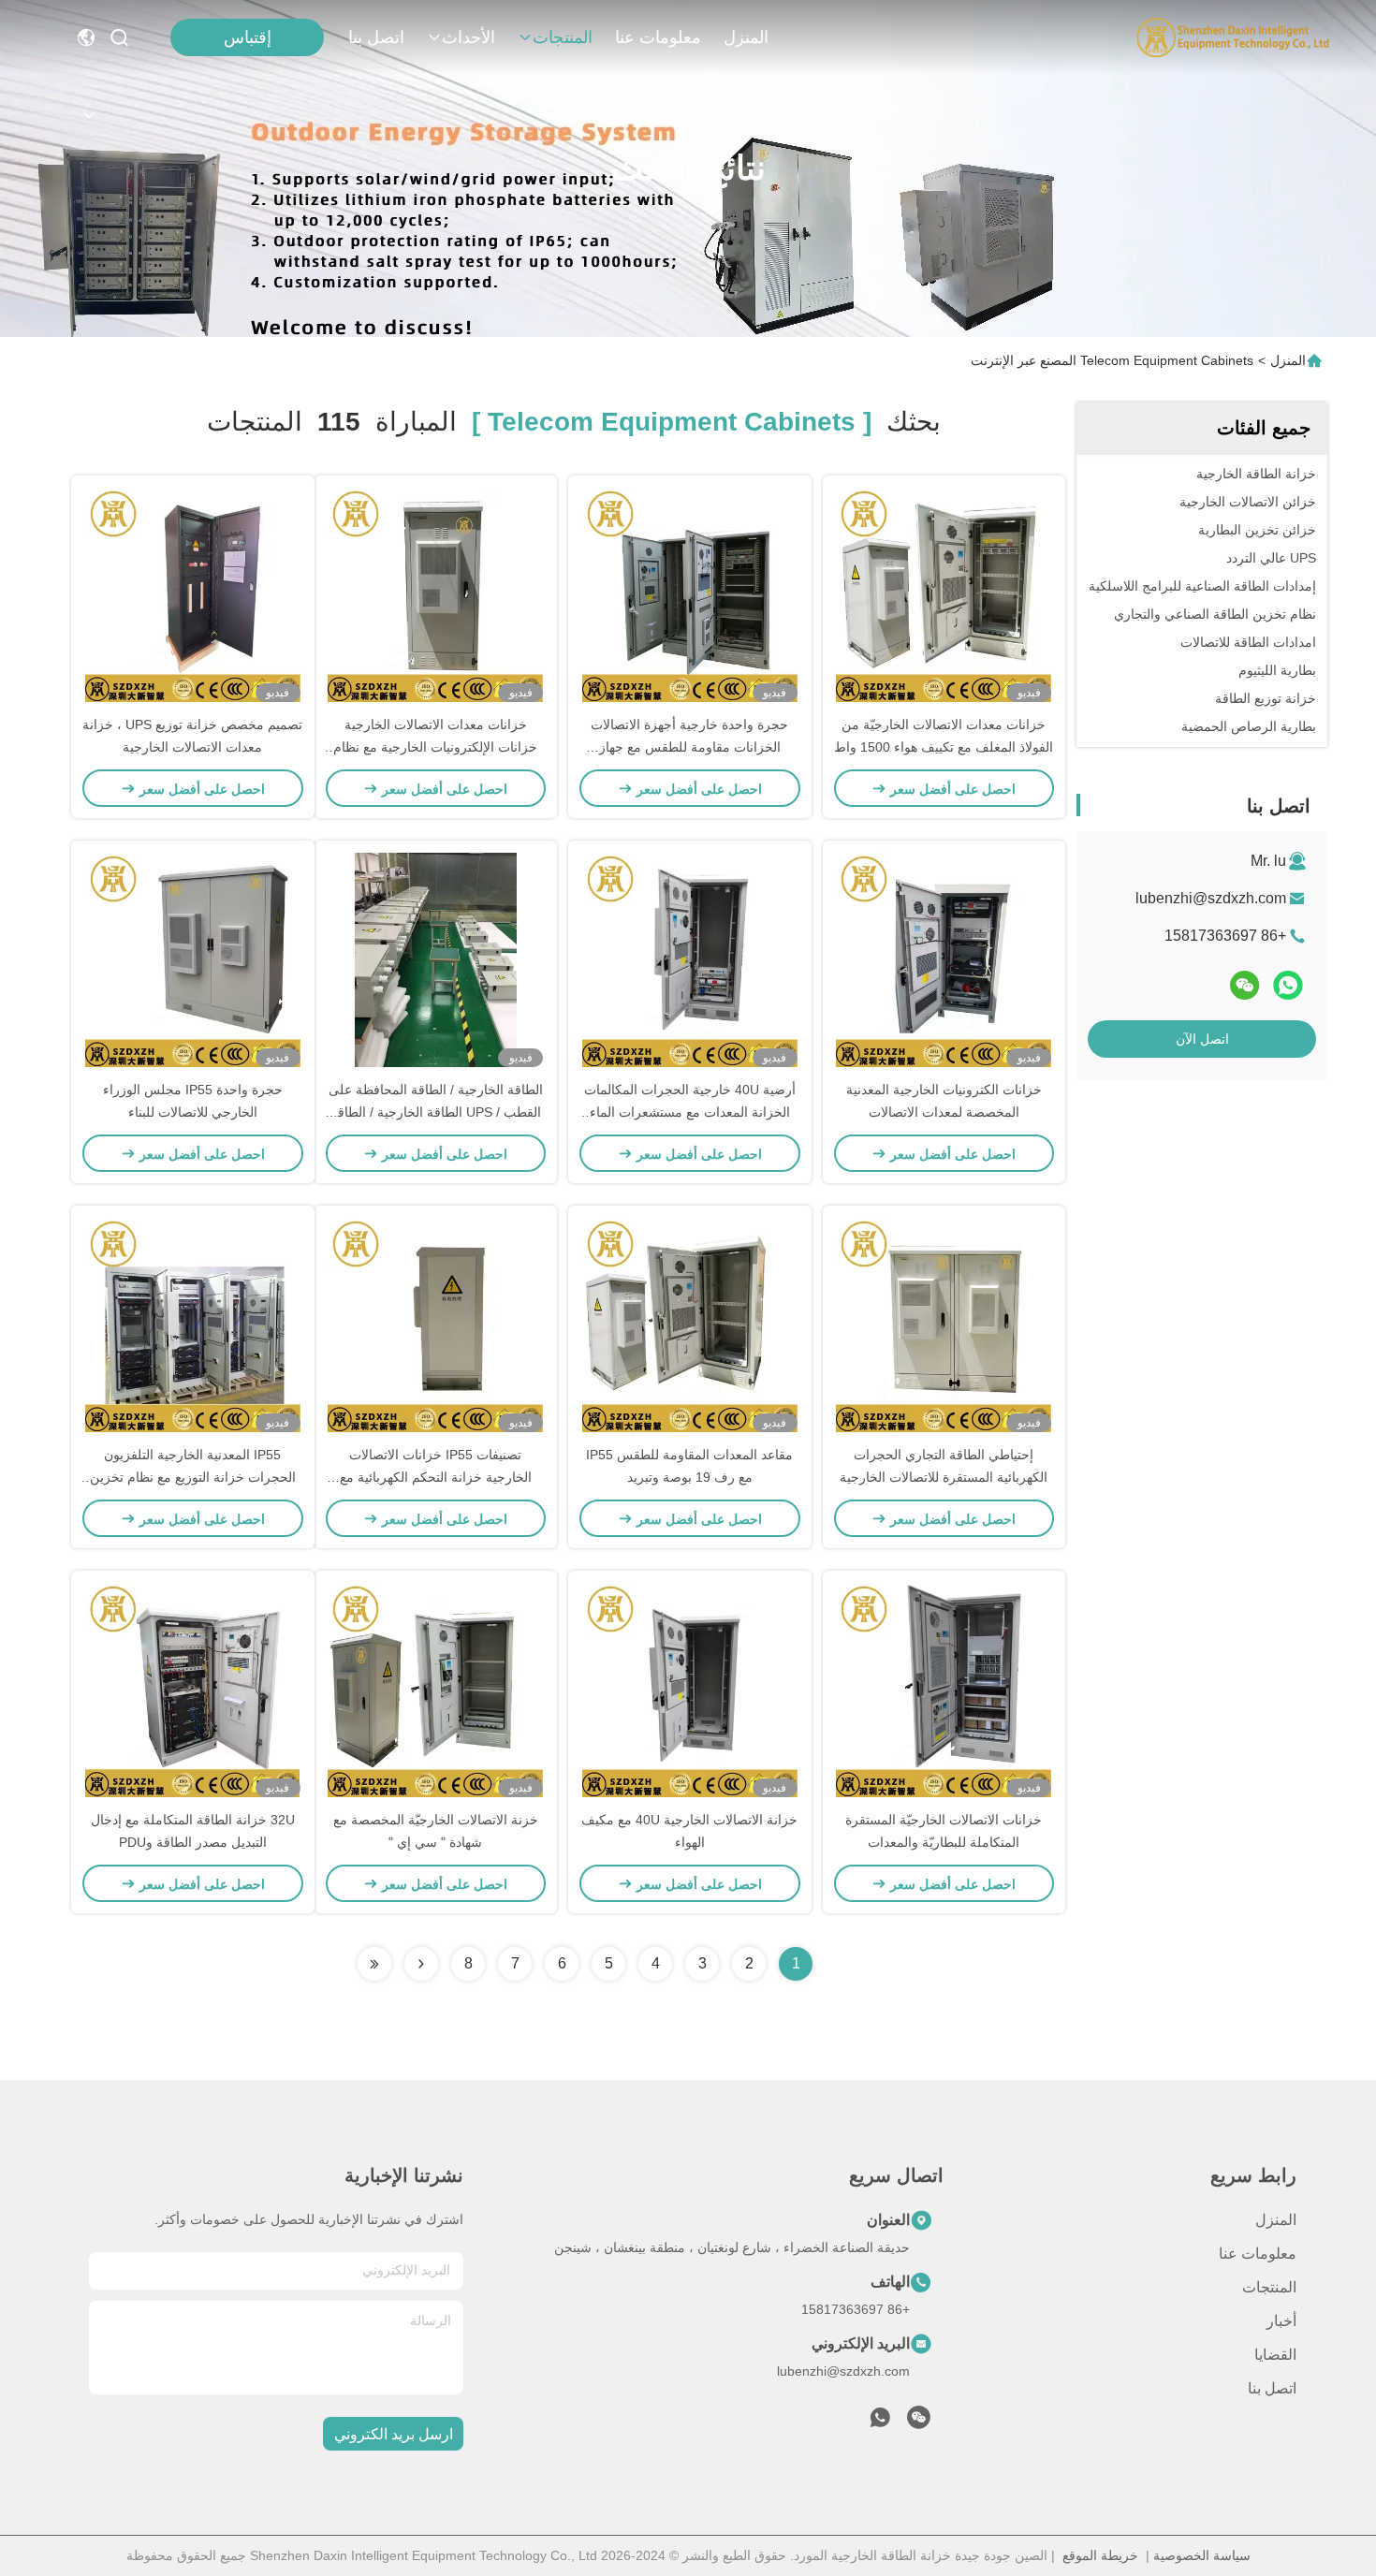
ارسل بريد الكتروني (394, 2434)
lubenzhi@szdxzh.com (1211, 898)
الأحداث (468, 37)
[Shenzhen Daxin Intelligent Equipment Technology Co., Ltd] (1233, 37)
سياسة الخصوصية (1202, 2555)
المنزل (746, 37)
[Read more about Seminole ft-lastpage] (374, 1964)
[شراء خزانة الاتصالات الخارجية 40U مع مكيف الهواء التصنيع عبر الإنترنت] (690, 1690)
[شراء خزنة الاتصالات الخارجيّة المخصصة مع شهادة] (435, 1690)
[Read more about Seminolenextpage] (421, 1964)
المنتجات (563, 37)
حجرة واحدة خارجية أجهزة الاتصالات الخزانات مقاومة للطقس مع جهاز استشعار (689, 747)
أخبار (1281, 2321)
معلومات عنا (658, 37)
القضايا (1275, 2355)
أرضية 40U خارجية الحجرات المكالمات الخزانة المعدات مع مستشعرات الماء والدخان (690, 1112)
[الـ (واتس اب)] (1288, 985)
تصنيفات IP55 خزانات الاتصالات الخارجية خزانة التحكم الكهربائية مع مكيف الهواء (436, 1477)
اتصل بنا (376, 37)
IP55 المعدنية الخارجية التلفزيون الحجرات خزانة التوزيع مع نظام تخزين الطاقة (193, 1477)
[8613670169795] (880, 2422)
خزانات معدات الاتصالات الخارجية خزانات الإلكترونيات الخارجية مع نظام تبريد (435, 747)
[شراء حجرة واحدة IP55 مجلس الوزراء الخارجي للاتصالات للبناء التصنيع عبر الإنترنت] (193, 959)
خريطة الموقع (1100, 2555)
